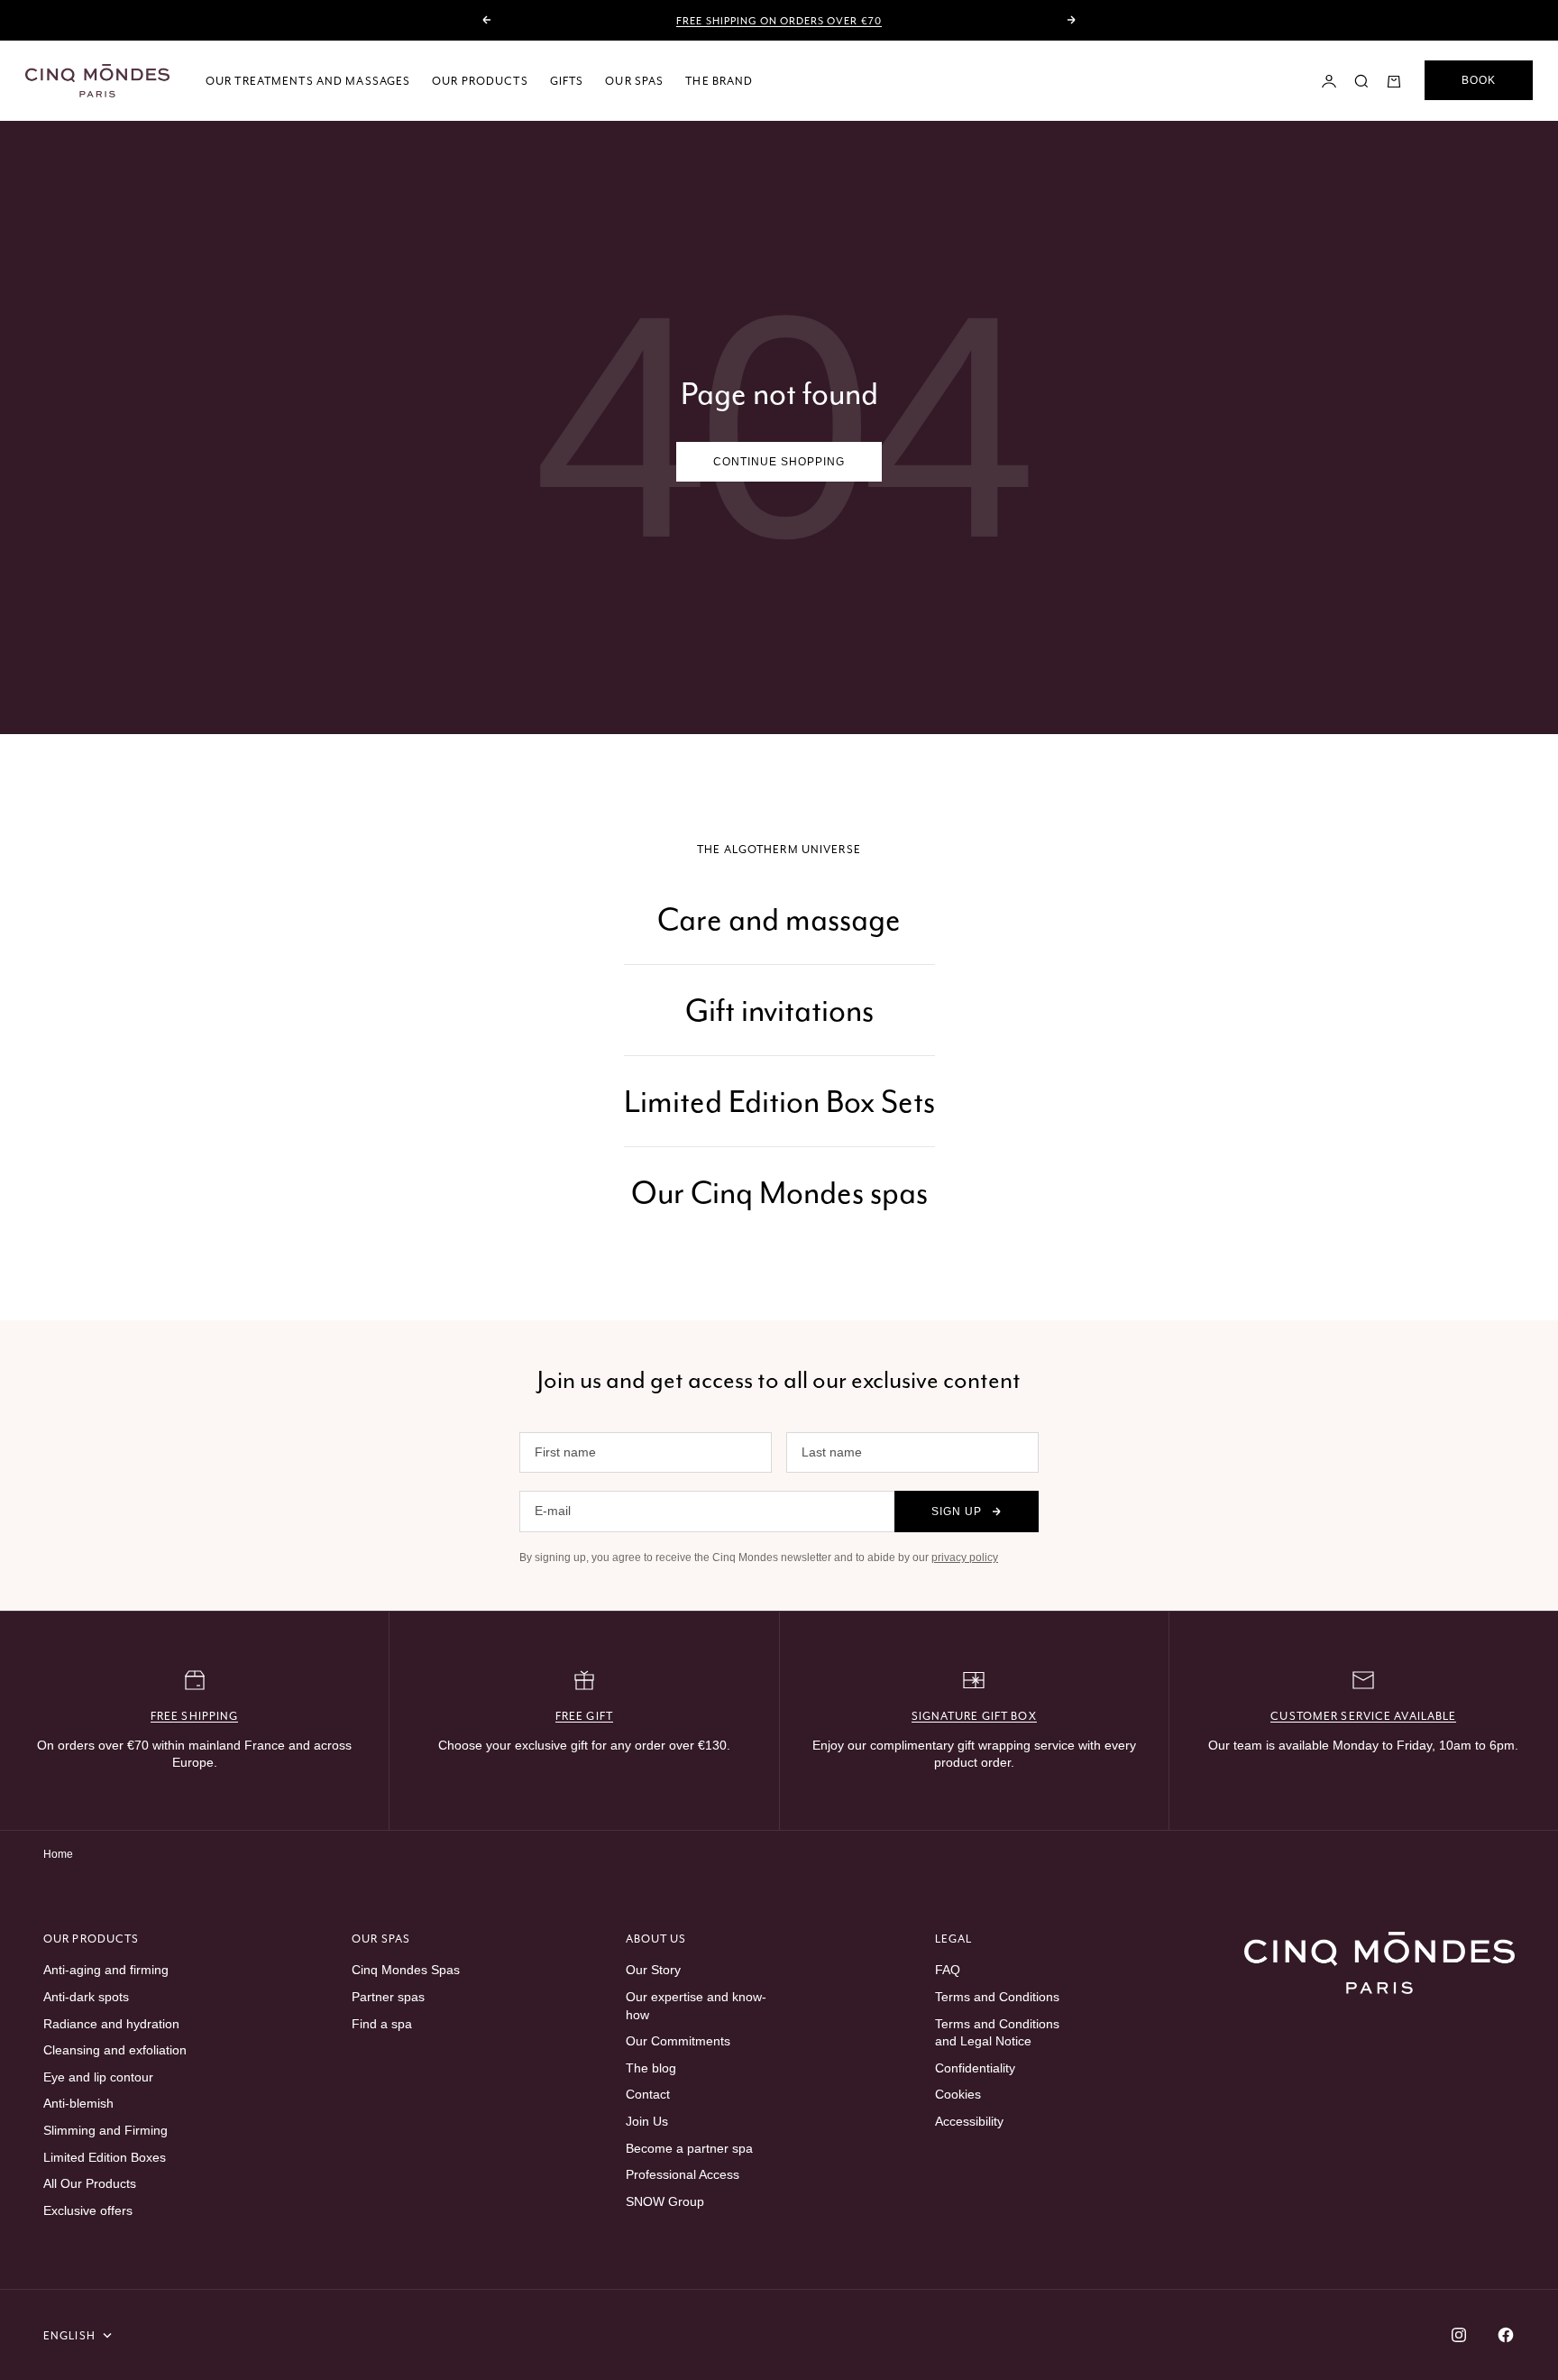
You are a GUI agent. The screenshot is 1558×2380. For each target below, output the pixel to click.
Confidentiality (975, 2068)
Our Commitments (678, 2041)
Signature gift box (974, 1716)
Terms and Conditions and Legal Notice (997, 2033)
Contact (648, 2094)
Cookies (958, 2094)
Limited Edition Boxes (105, 2157)
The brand (719, 81)
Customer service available (1363, 1716)
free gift (584, 1716)
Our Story (653, 1970)
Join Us (647, 2121)
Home (58, 1854)
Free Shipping (195, 1716)
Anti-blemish (78, 2103)
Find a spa (382, 2024)
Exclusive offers (88, 2210)
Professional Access (683, 2174)
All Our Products (90, 2183)
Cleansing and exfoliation (115, 2050)
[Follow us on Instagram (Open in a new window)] (1459, 2335)
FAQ (948, 1970)
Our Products (480, 81)
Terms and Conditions (997, 1997)
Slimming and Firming (105, 2130)
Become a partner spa (689, 2148)
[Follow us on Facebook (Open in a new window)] (1506, 2335)
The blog (651, 2068)
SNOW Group (665, 2201)
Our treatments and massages (308, 81)
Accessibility (969, 2121)
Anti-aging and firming (106, 1970)
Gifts (567, 81)
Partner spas (388, 1997)
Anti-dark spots (86, 1997)
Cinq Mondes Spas (406, 1970)
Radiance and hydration (111, 2024)
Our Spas (634, 81)
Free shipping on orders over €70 (779, 21)
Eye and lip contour (98, 2077)
